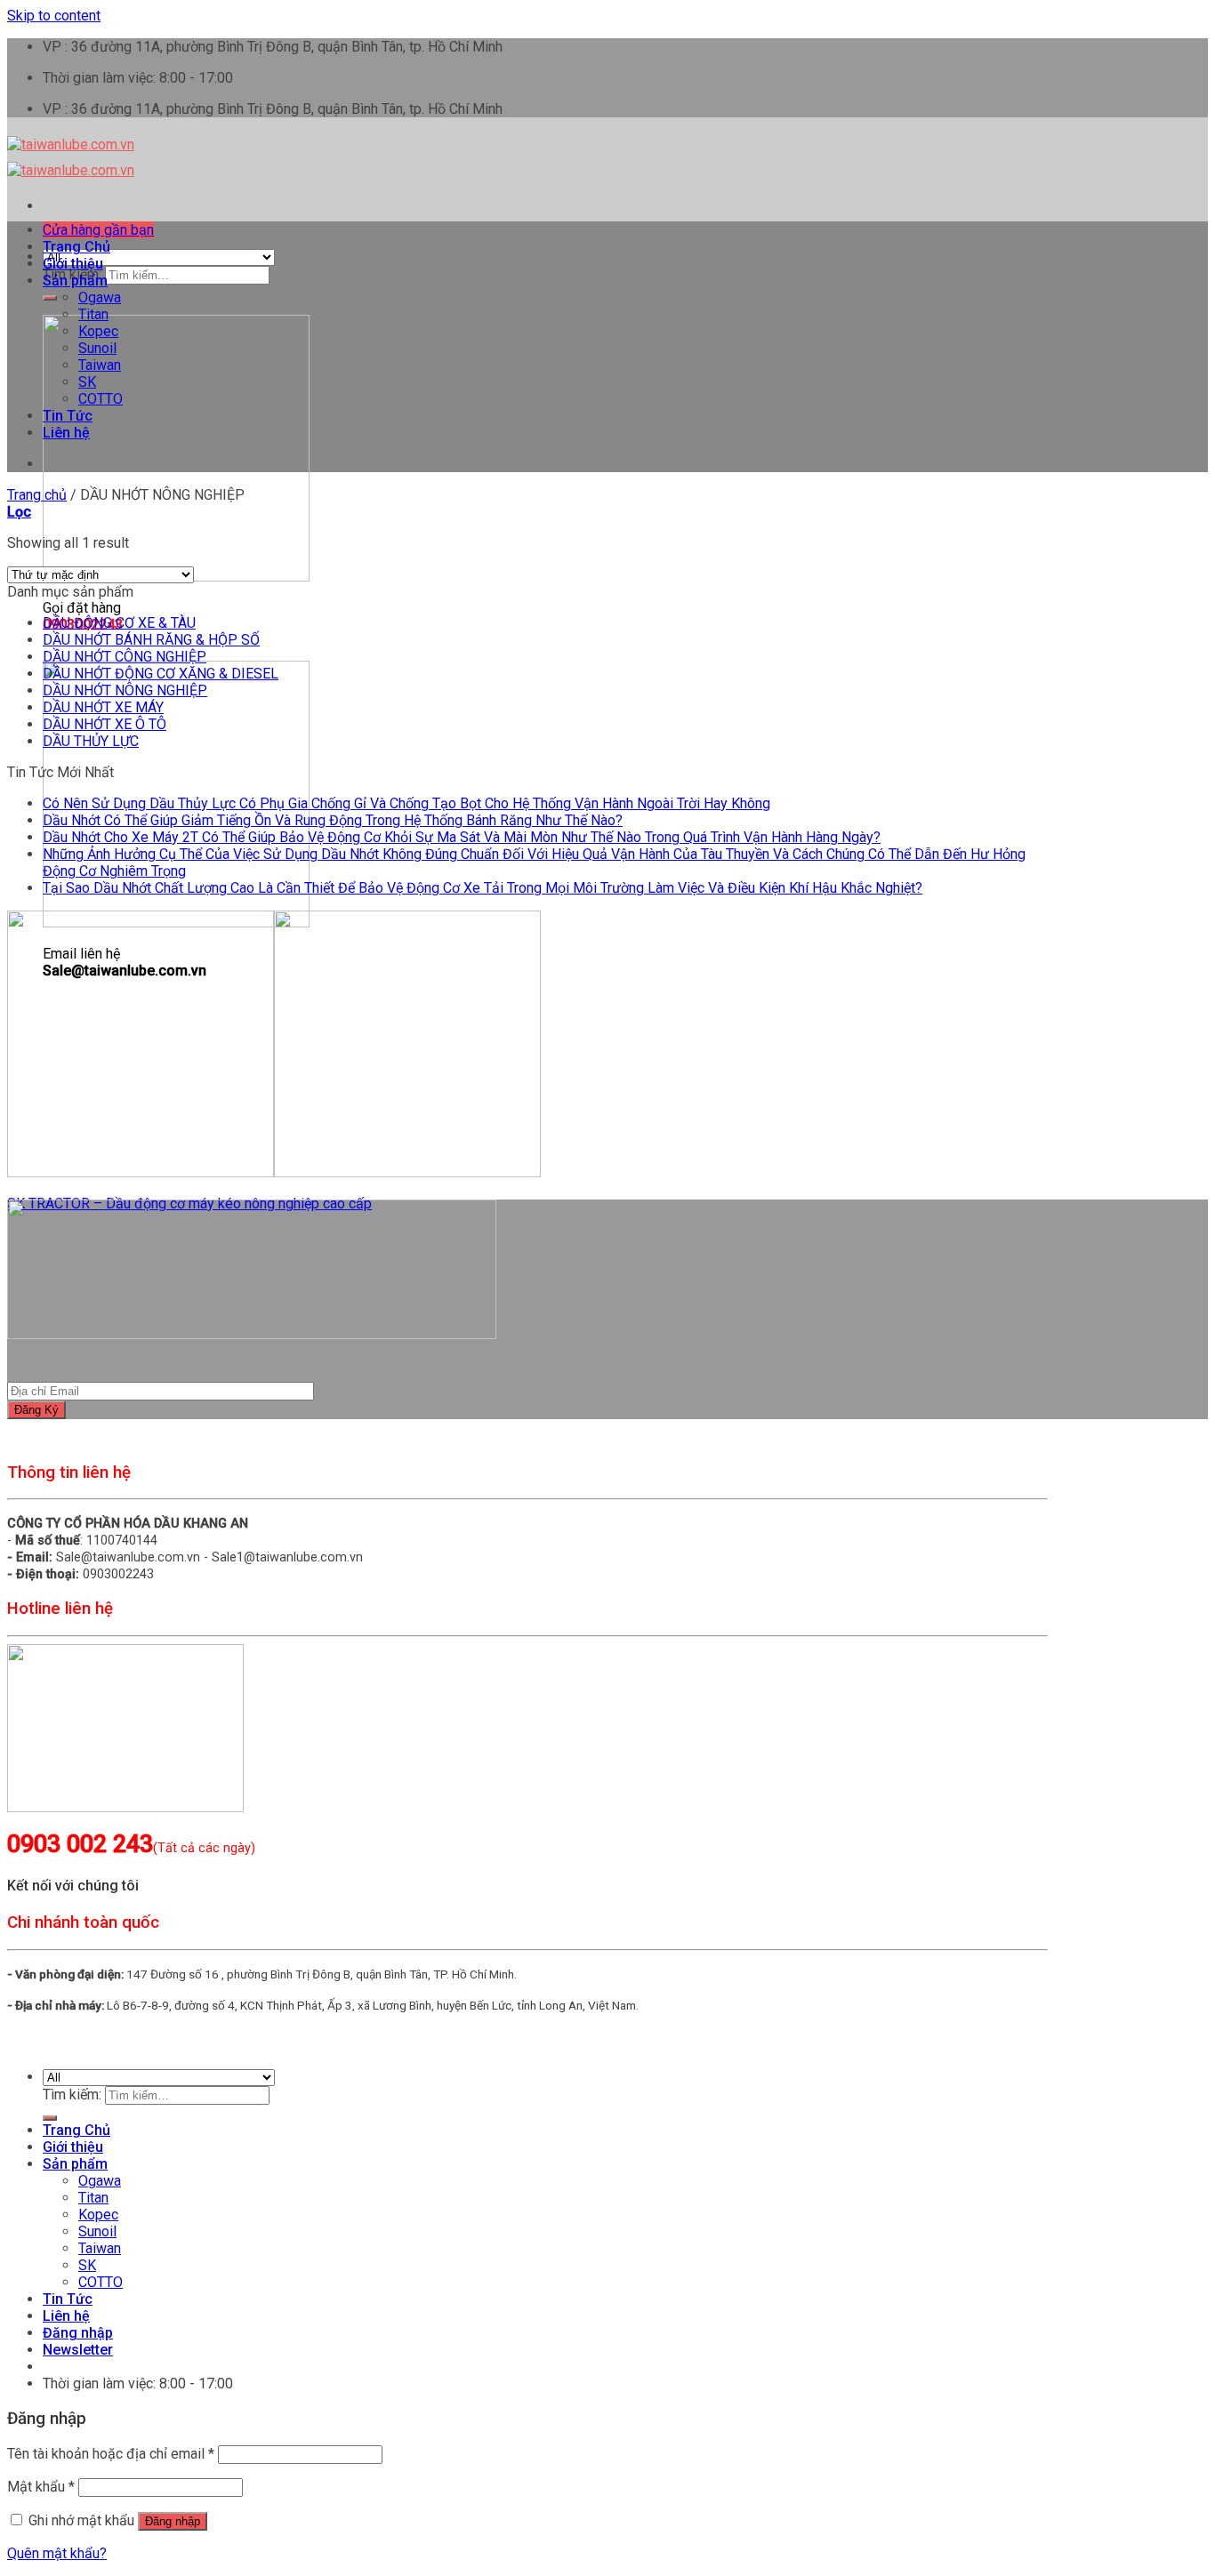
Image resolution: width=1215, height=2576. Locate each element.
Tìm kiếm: (72, 2095)
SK (87, 382)
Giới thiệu (73, 264)
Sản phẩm (75, 281)
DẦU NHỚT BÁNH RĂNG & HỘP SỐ (151, 640)
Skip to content (54, 16)
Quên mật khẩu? (57, 2553)
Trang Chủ (76, 247)
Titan (93, 314)
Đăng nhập (173, 2521)
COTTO (101, 399)
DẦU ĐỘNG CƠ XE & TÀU (119, 623)
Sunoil (97, 348)
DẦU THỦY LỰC (91, 741)
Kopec (98, 331)
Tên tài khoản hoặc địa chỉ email (111, 2454)
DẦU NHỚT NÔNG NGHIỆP (125, 690)
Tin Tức (68, 416)
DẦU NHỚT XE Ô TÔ (105, 724)
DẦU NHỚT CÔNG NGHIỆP (125, 657)
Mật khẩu (41, 2487)
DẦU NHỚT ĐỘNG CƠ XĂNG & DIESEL (161, 674)
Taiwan (100, 365)
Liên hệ (66, 433)
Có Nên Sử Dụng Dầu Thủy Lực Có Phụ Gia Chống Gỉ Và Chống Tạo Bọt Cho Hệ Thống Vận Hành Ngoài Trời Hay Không (406, 803)
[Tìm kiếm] (50, 298)
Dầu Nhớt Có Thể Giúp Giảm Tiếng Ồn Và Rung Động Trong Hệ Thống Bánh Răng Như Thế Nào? (333, 820)
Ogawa (100, 297)
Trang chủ (37, 495)
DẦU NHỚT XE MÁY (103, 707)
